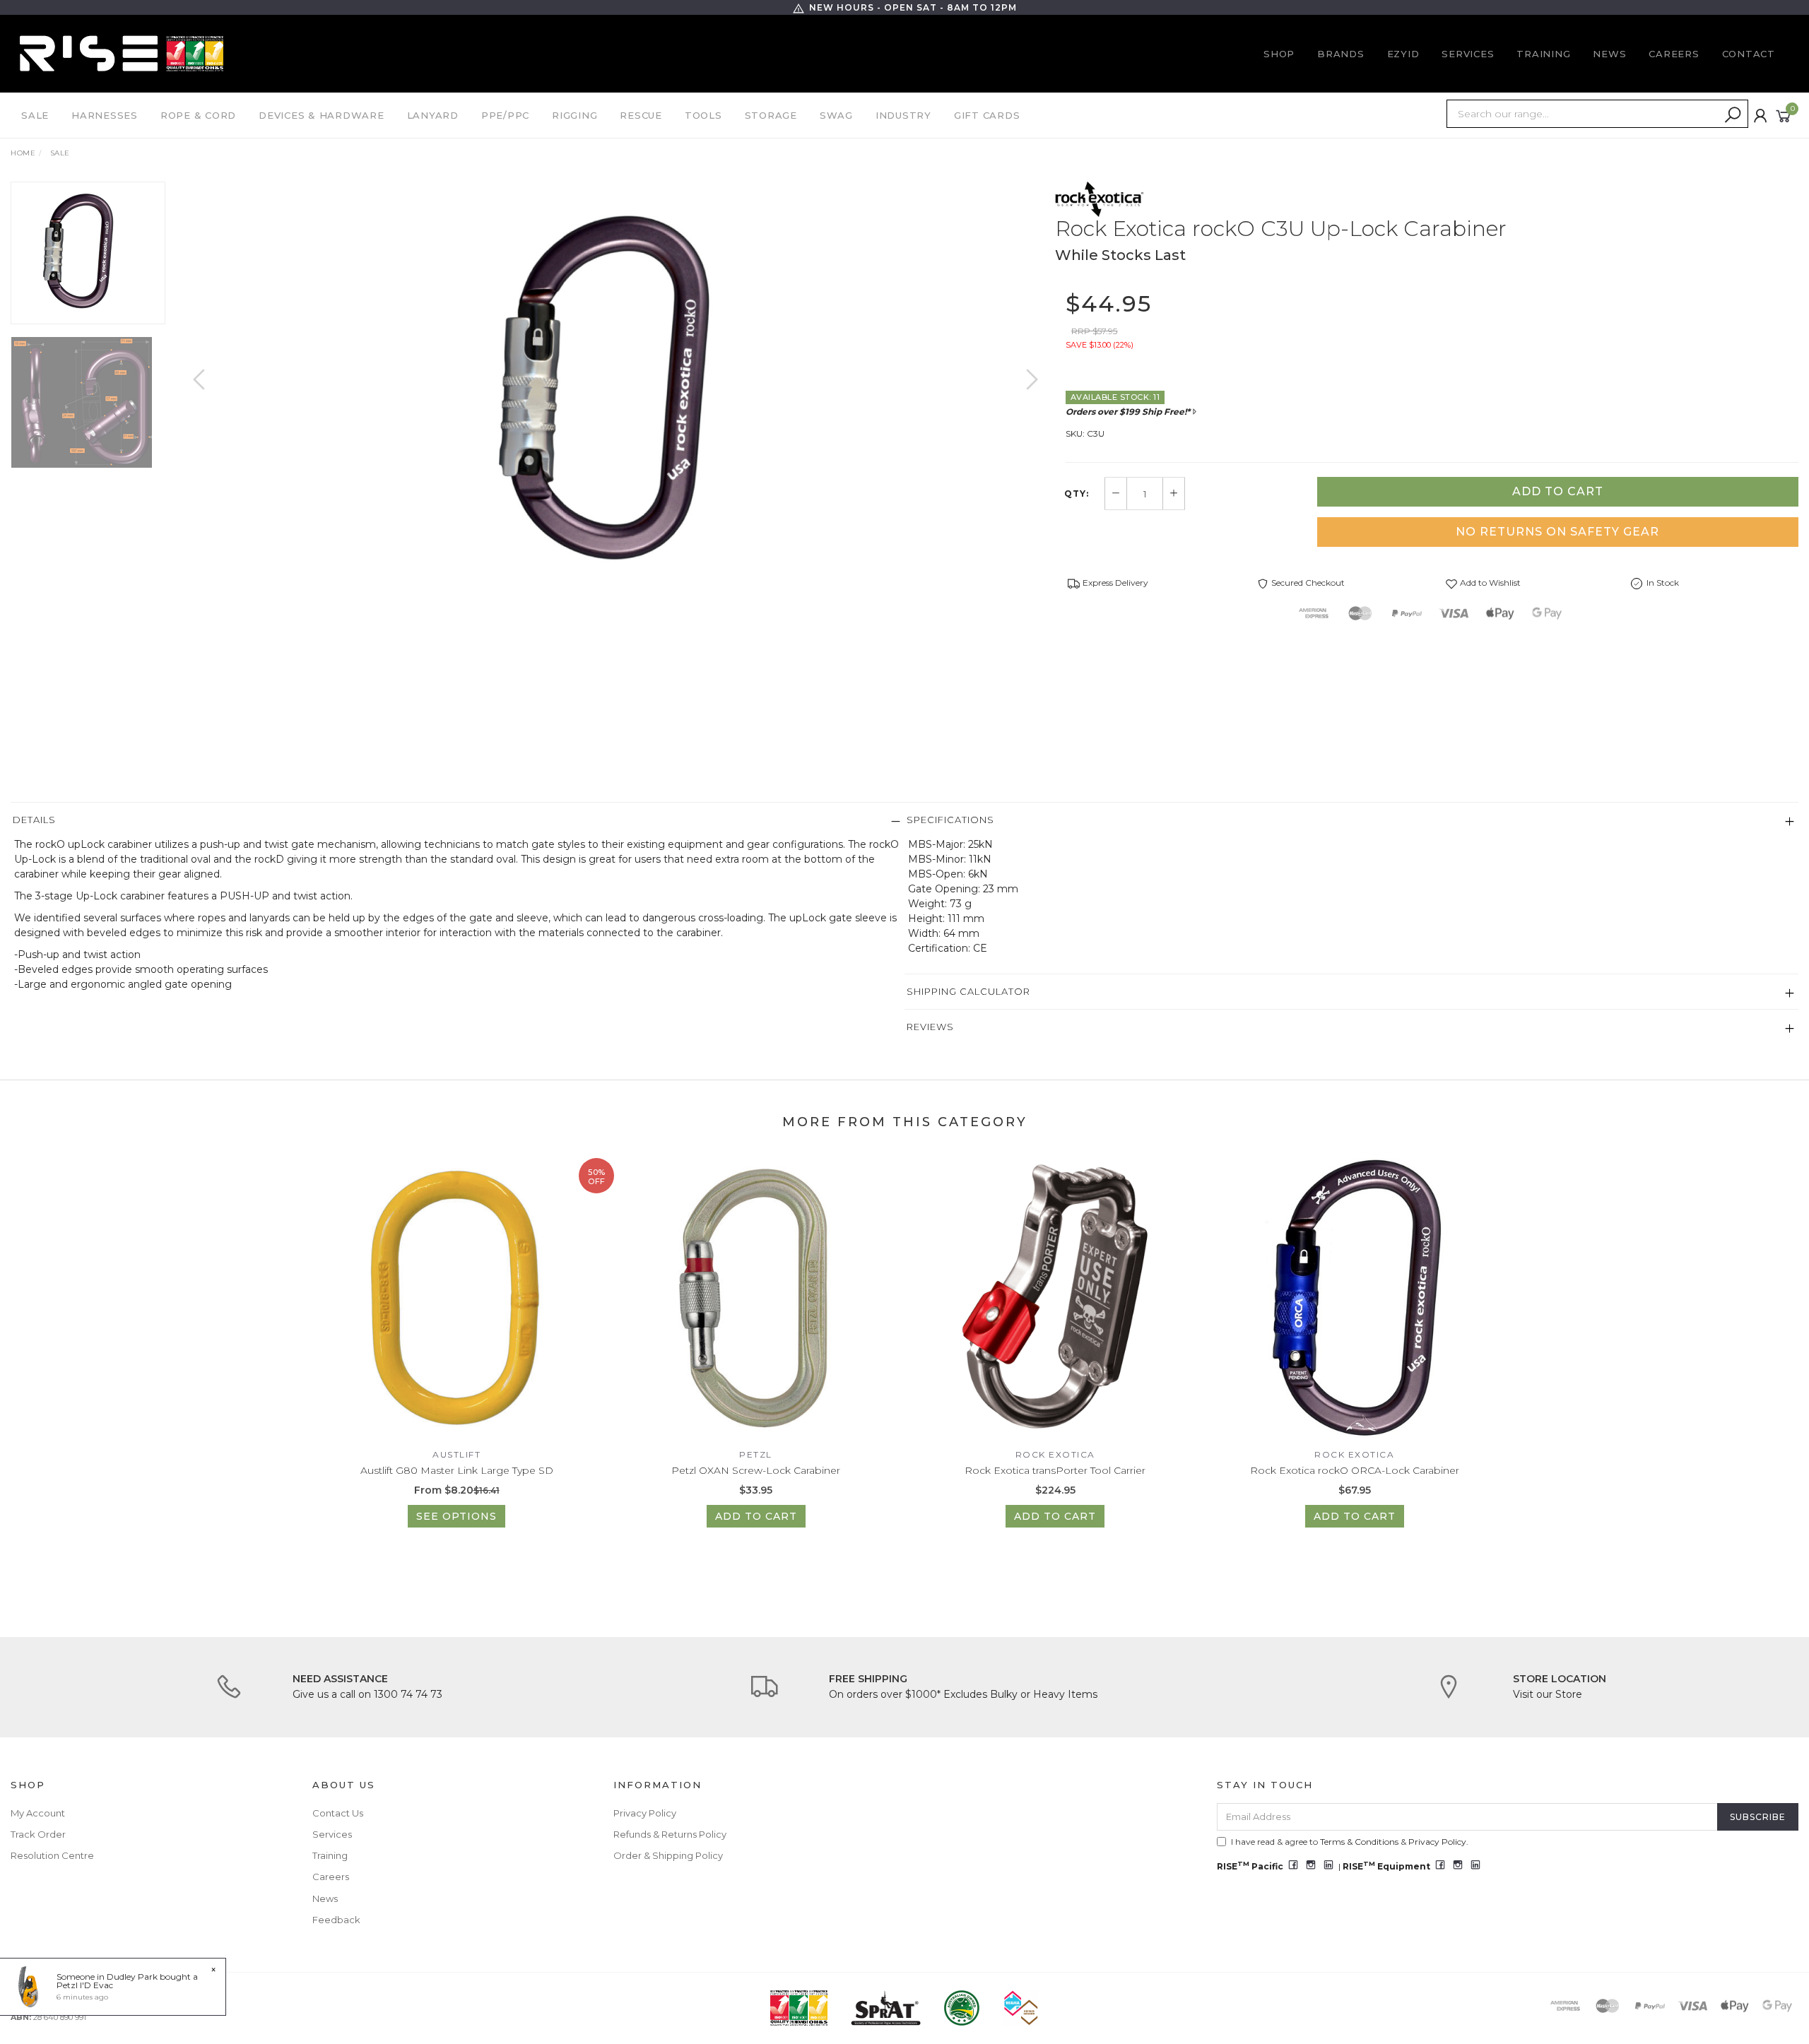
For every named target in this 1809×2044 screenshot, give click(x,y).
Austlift (456, 1454)
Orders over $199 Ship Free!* (1128, 412)
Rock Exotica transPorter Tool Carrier (1055, 1470)
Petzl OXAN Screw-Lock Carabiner (756, 1470)
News (1609, 54)
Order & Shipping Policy (668, 1855)
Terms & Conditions (1359, 1842)
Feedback (336, 1920)
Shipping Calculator (968, 991)
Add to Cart (1558, 491)
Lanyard (433, 115)
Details (34, 820)
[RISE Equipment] (122, 53)
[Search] (1733, 115)
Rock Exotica (1055, 1454)
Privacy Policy (645, 1813)
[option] (615, 394)
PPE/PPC (505, 115)
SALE (35, 115)
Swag (836, 115)
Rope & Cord (198, 115)
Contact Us (338, 1813)
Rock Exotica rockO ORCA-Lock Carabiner (1355, 1470)
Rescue (641, 115)
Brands (1341, 54)
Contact (1749, 54)
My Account (38, 1813)
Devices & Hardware (322, 115)
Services (1468, 54)
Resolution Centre (52, 1855)
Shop (1279, 54)
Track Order (38, 1834)
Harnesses (105, 115)
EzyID (1403, 54)
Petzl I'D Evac (85, 1985)
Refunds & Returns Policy (670, 1834)
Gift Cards (987, 115)
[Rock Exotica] (1100, 199)
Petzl (756, 1454)
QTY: (1077, 494)
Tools (703, 115)
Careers (1674, 54)
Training (1543, 54)
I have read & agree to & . (1350, 1842)
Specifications (950, 820)
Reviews (930, 1027)
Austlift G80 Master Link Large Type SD (457, 1470)
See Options (456, 1516)
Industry (903, 115)
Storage (771, 115)
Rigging (574, 115)
